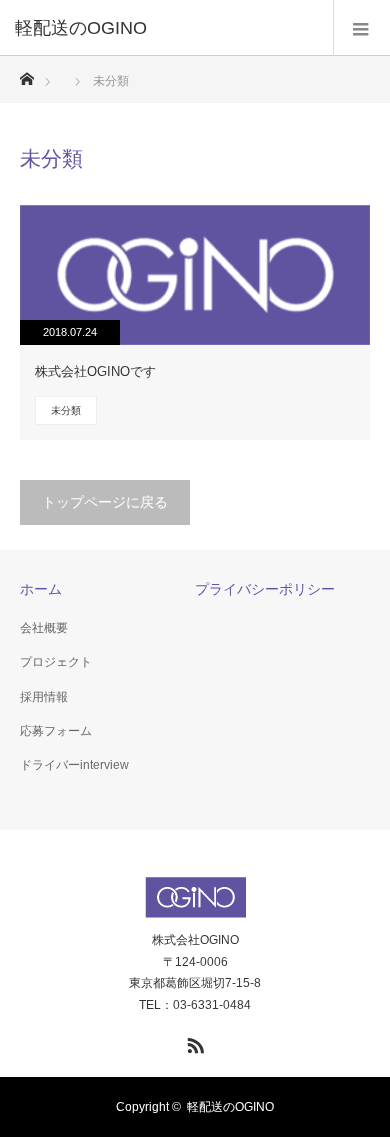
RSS (193, 1042)
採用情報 (44, 697)
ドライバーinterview (74, 765)
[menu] (361, 28)
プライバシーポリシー (265, 589)
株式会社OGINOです (95, 371)
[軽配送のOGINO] (165, 28)
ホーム (41, 589)
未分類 (66, 410)
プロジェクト (56, 662)
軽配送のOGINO (230, 1107)
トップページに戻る (105, 502)
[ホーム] (26, 73)
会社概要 (44, 628)
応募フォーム (56, 731)
